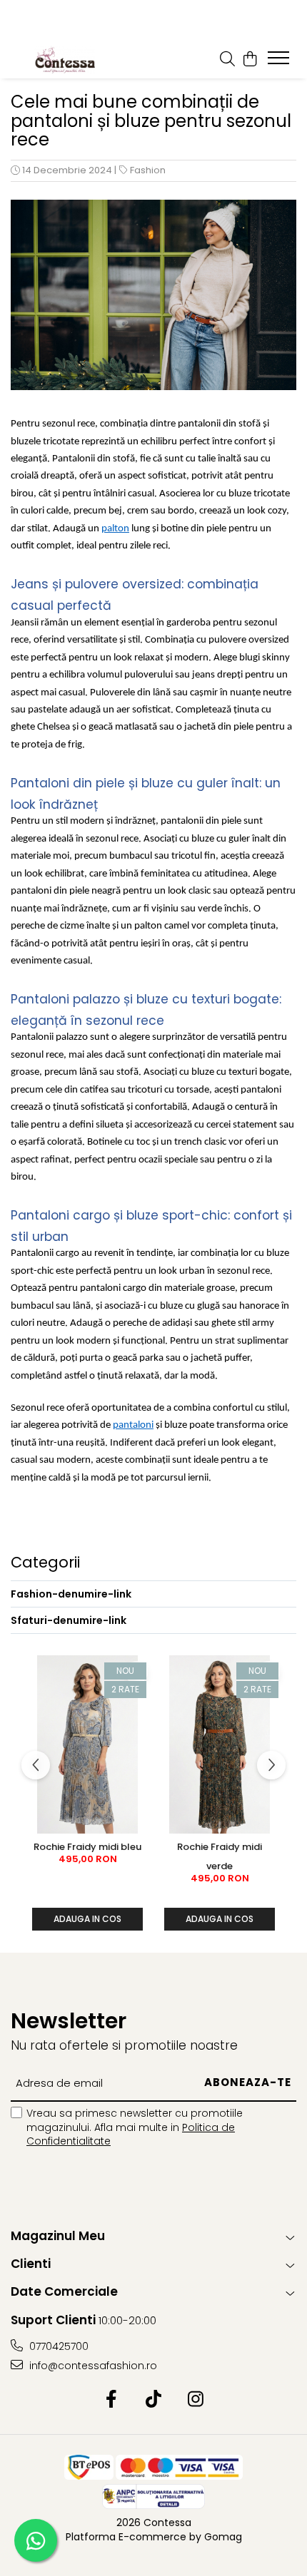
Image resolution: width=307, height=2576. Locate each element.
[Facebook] (112, 2400)
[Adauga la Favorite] (136, 1672)
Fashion (148, 170)
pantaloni (133, 1425)
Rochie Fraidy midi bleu (87, 1847)
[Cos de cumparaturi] (250, 60)
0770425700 (57, 2346)
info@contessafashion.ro (92, 2366)
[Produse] (280, 62)
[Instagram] (196, 2400)
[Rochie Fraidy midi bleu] (87, 1744)
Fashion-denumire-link (71, 1594)
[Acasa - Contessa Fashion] (64, 60)
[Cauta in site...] (227, 60)
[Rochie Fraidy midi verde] (220, 1744)
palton (115, 529)
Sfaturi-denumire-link (69, 1620)
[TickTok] (154, 2400)
